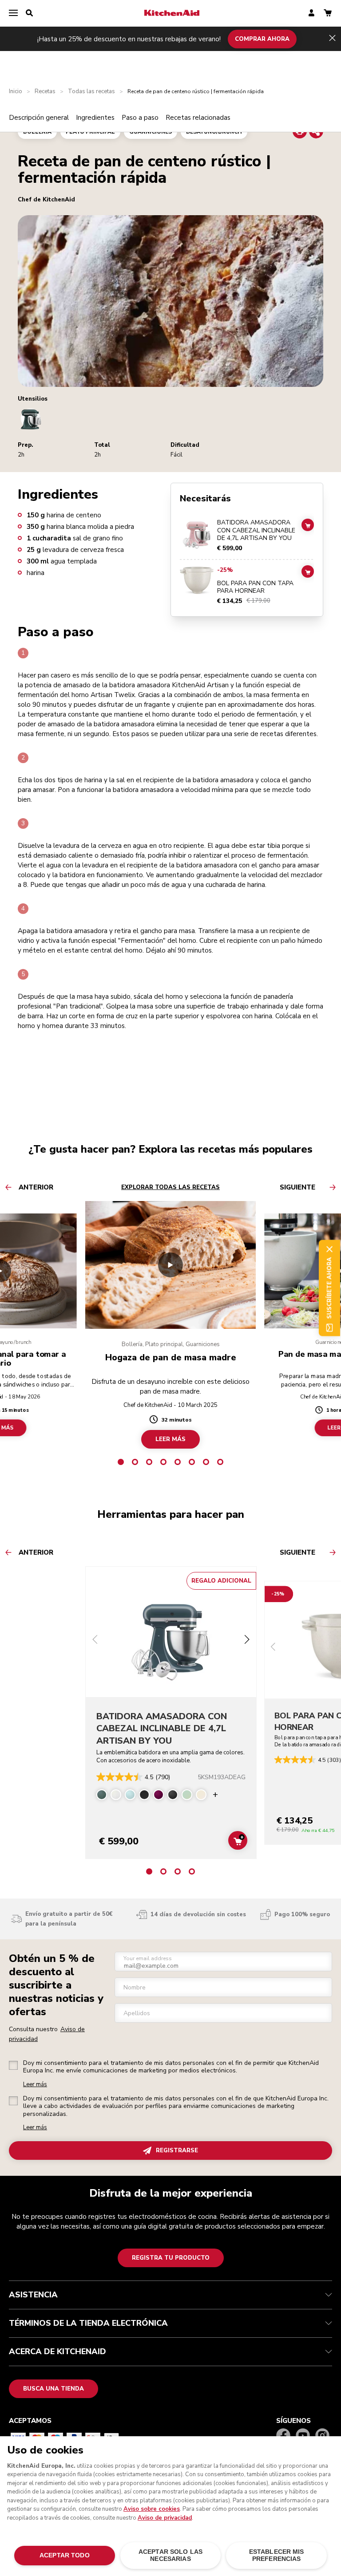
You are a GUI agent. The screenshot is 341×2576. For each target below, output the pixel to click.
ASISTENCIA (33, 2295)
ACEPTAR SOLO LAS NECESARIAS (170, 2555)
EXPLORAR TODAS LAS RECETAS (170, 1187)
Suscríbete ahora (329, 1288)
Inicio (16, 92)
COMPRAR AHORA (262, 39)
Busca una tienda (54, 2389)
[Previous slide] (95, 1641)
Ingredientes (95, 118)
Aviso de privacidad (165, 2518)
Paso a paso (140, 118)
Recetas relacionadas (198, 118)
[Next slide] (247, 1641)
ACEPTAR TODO (65, 2555)
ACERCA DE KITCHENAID (57, 2351)
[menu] (13, 13)
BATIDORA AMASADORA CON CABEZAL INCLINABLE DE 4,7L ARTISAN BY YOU (256, 530)
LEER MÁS (170, 1439)
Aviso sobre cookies (152, 2509)
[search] (29, 13)
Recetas (45, 92)
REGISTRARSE (177, 2151)
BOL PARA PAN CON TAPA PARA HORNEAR (255, 587)
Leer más (35, 2085)
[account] (311, 14)
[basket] (328, 14)
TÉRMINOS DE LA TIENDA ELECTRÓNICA (88, 2323)
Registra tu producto (171, 2258)
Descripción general (39, 118)
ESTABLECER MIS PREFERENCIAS (277, 2555)
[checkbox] (13, 2065)
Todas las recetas (91, 92)
